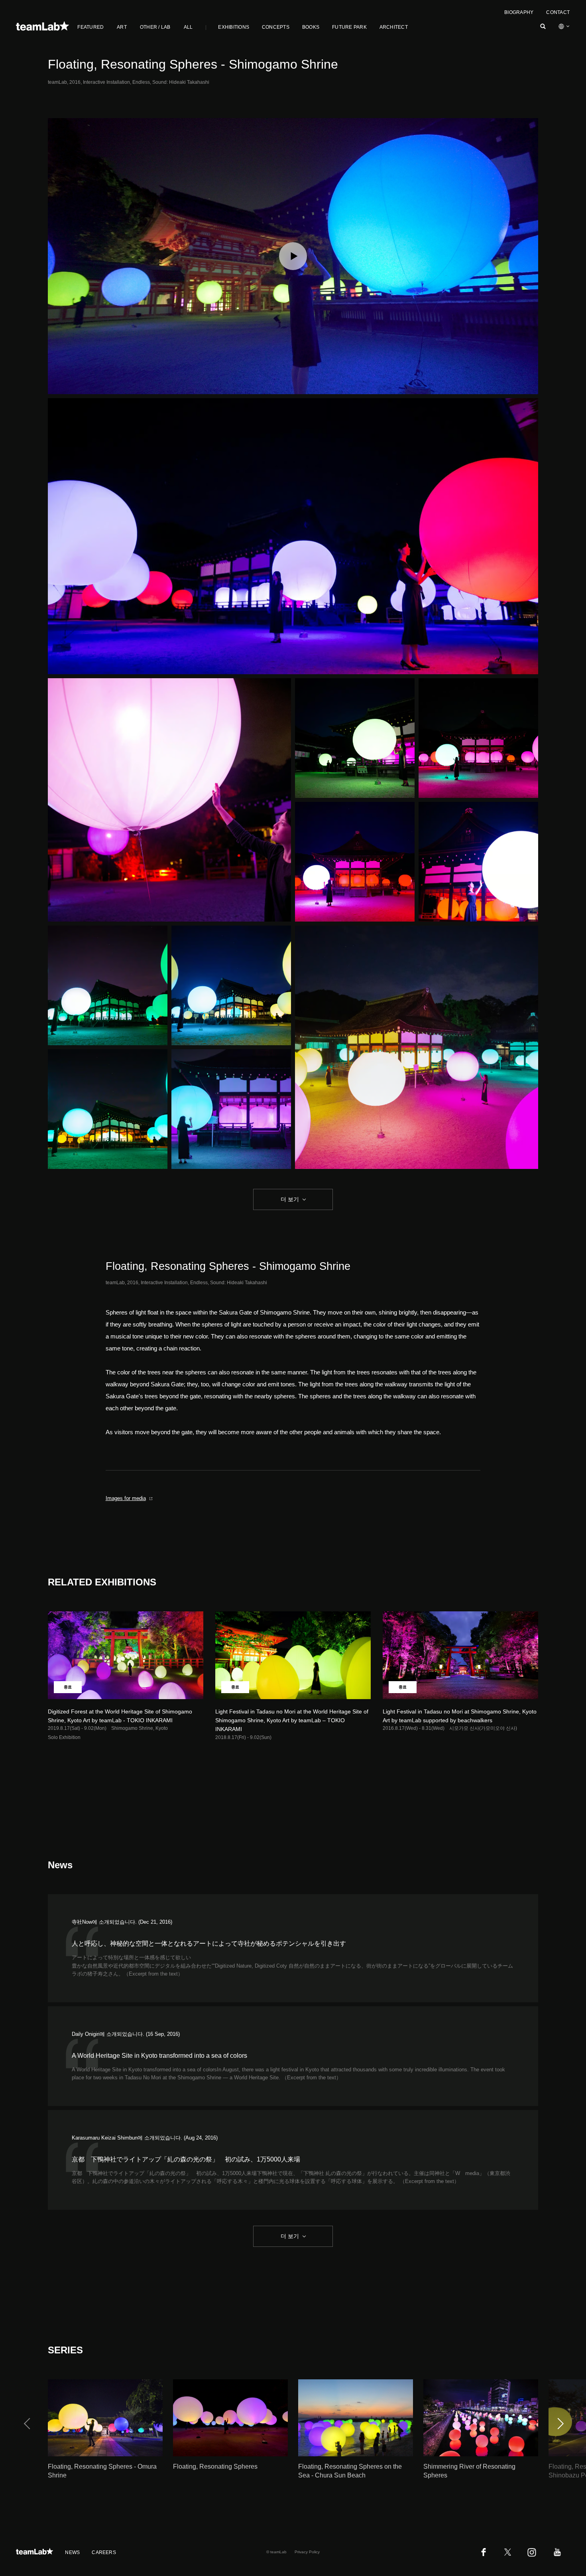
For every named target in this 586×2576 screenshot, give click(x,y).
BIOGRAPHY (519, 12)
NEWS (72, 2552)
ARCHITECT (394, 27)
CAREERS (104, 2552)
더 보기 (290, 1199)
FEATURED (90, 27)
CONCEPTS (276, 27)
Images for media (126, 1498)
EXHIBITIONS (234, 27)
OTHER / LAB (155, 27)
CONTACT (558, 12)
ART (122, 27)
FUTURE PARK (349, 27)
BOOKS (311, 27)
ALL (188, 27)
